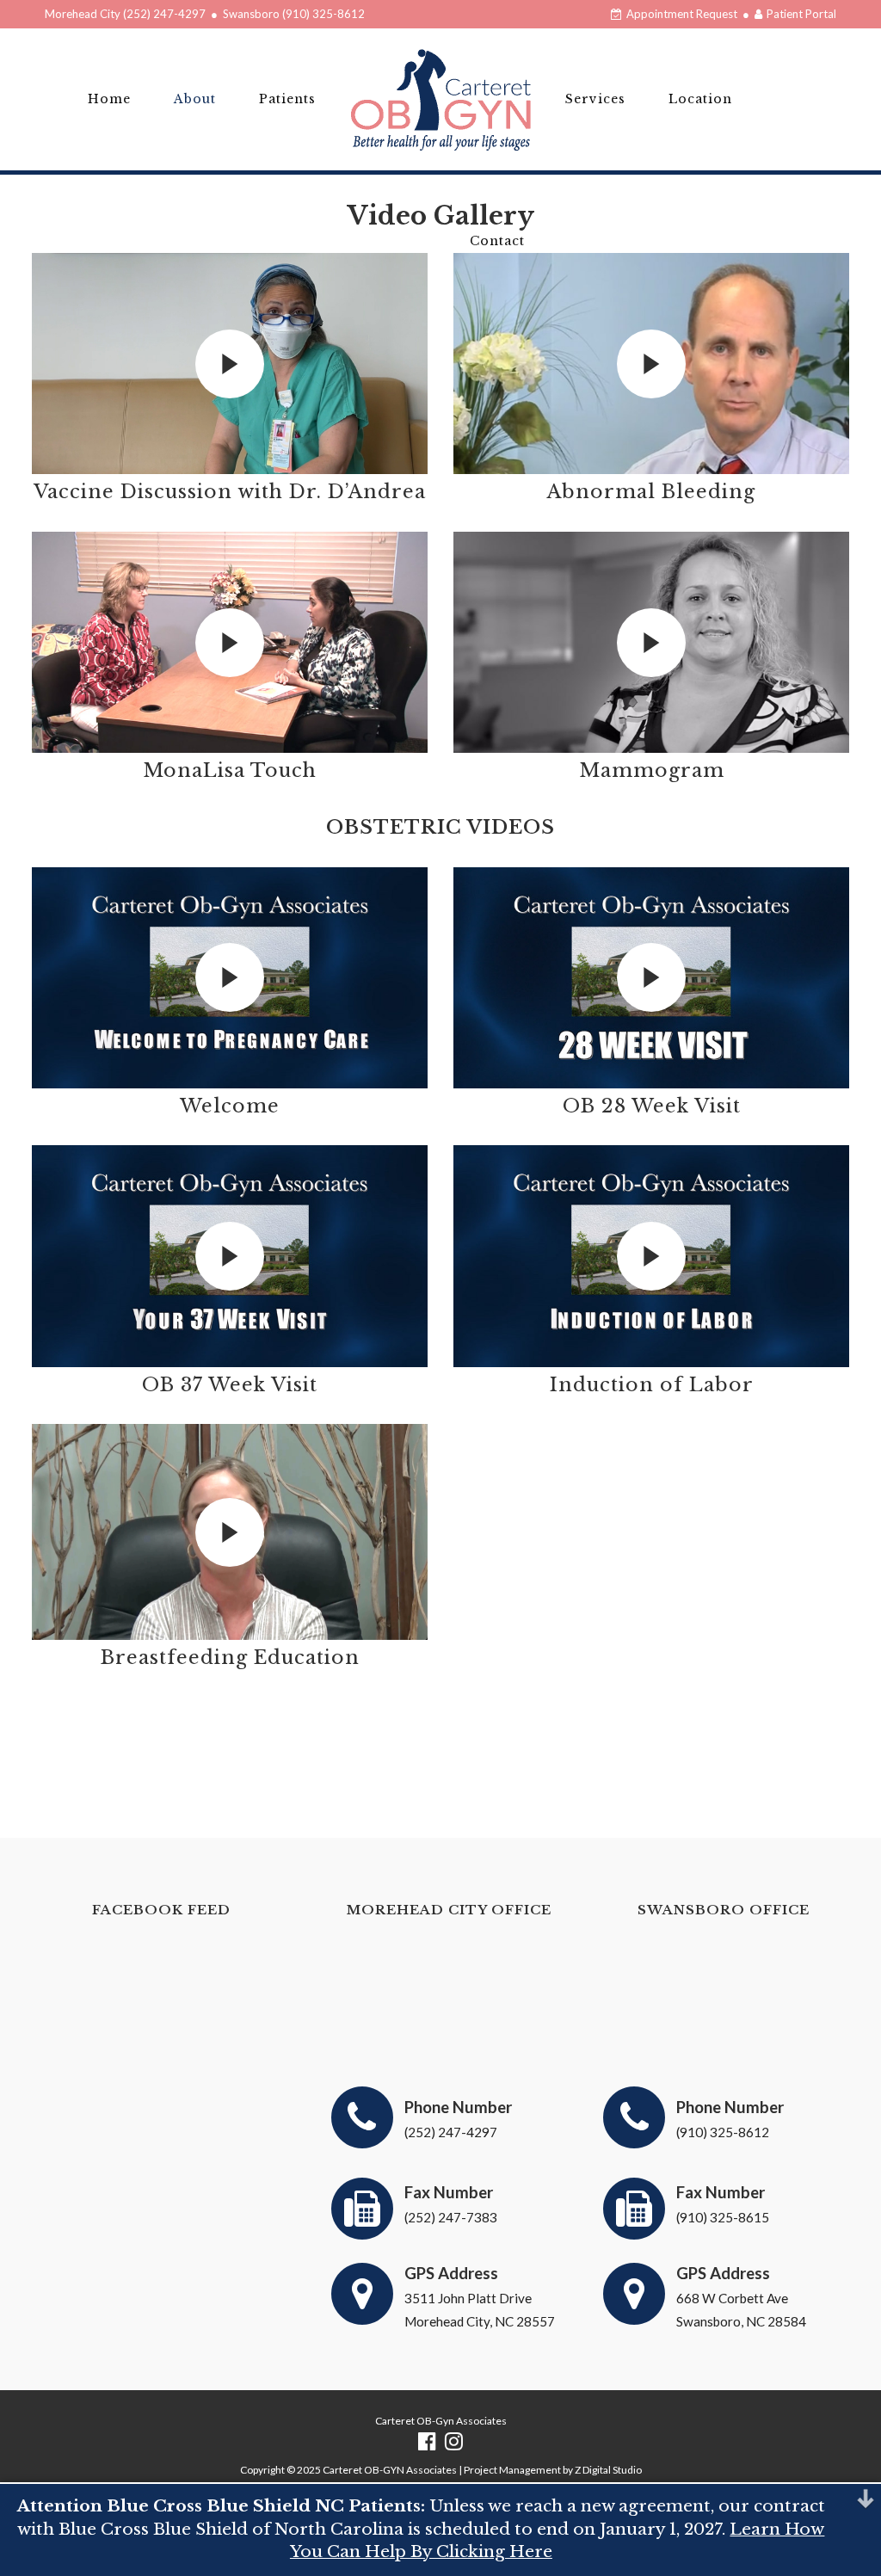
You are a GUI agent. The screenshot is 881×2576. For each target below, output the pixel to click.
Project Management (512, 2470)
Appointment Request (681, 14)
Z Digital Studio (608, 2470)
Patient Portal (800, 14)
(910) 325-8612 (323, 14)
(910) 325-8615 (723, 2217)
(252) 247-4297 (164, 14)
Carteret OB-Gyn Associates (441, 2421)
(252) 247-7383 (451, 2217)
